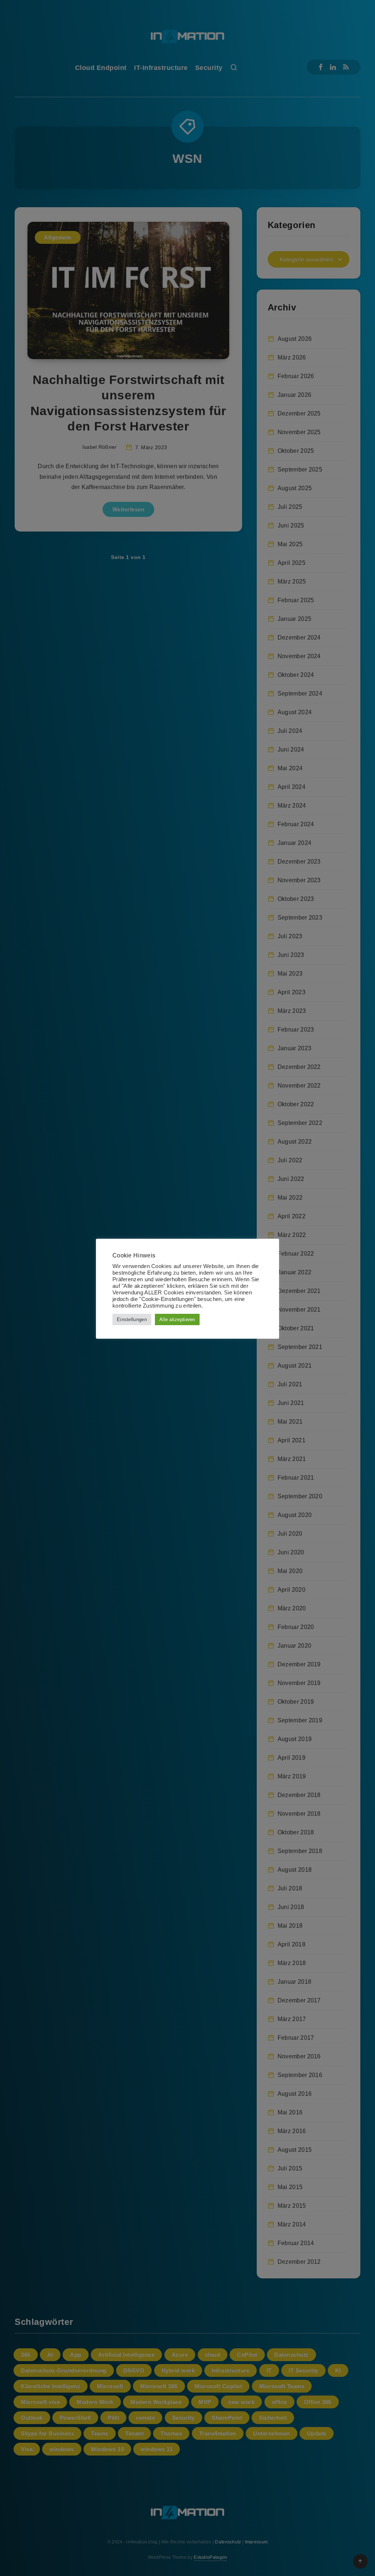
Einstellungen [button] (132, 1319)
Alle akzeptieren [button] (177, 1319)
